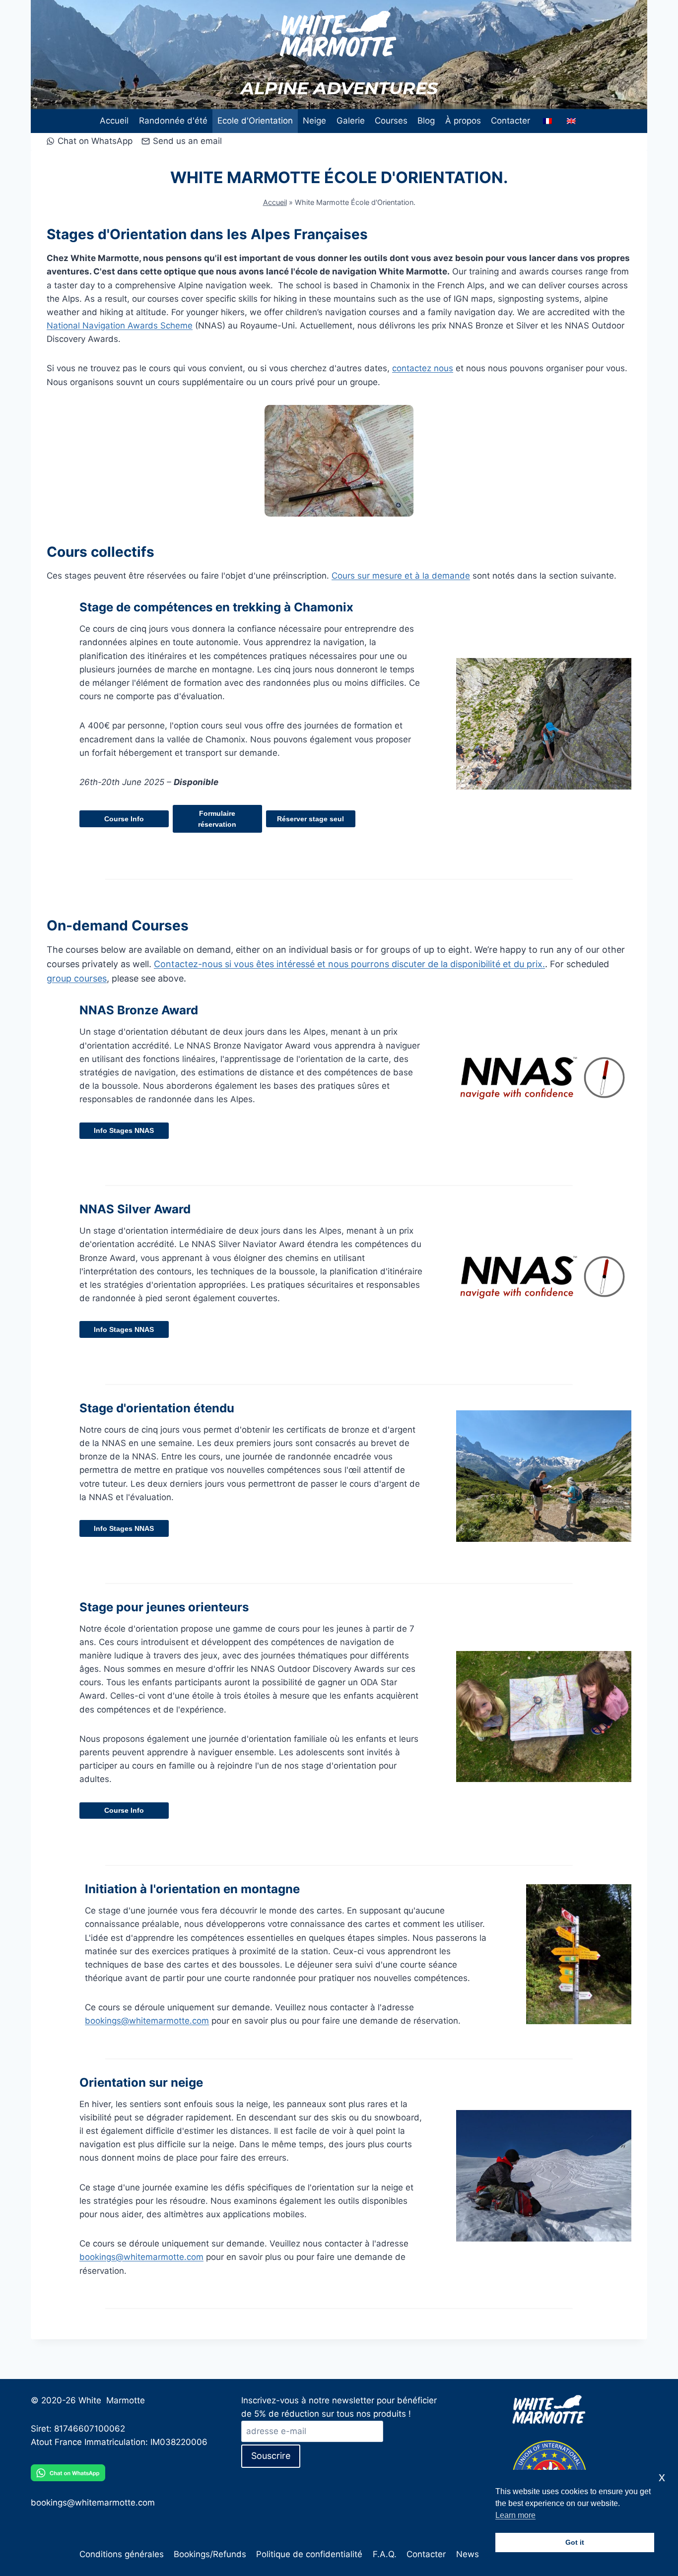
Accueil (114, 121)
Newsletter (478, 2554)
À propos (463, 121)
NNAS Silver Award (135, 1209)
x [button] (662, 2477)
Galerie (351, 121)
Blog (426, 121)
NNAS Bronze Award (139, 1010)
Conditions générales (122, 2554)
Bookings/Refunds (210, 2554)
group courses (77, 978)
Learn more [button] (515, 2515)
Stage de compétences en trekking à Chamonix (216, 607)
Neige (314, 121)
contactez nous (423, 368)
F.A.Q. (385, 2554)
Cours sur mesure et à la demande (401, 576)
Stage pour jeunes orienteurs (164, 1607)
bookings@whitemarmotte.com (147, 2021)
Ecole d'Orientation (255, 121)
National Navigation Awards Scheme (120, 326)
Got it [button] (575, 2542)
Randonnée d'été (173, 121)
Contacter (510, 121)
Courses (391, 121)
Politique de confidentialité (309, 2554)
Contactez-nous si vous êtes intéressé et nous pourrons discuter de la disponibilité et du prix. (349, 964)
